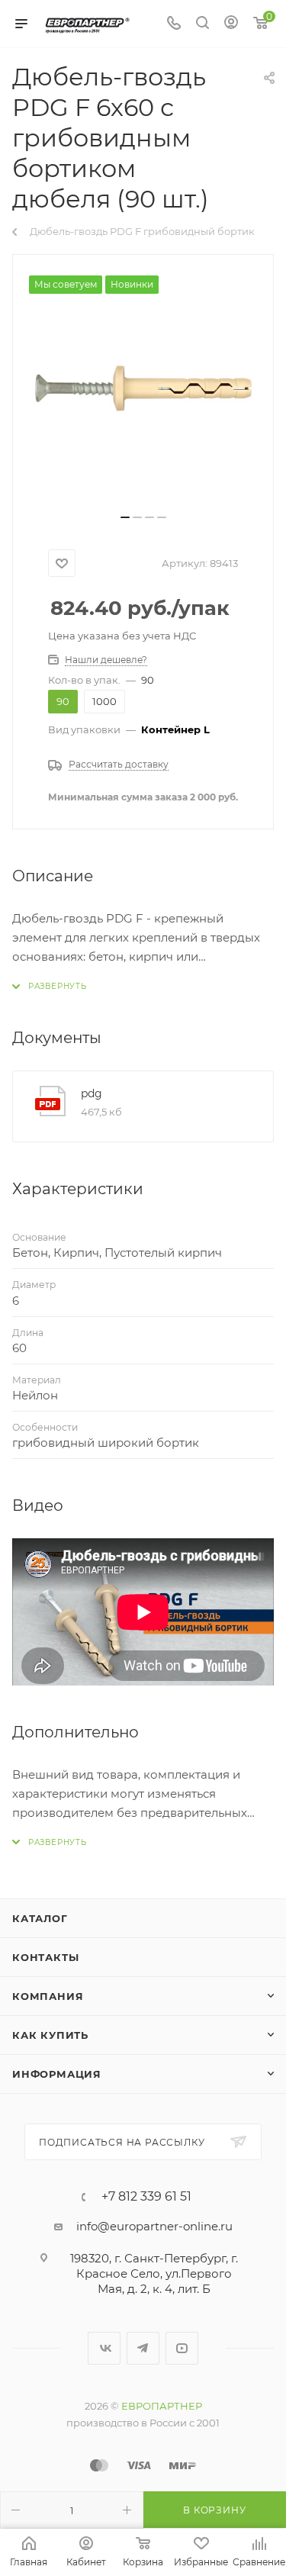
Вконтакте (104, 2348)
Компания (48, 1996)
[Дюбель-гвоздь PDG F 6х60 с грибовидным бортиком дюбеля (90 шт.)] (143, 390)
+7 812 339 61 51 (146, 2197)
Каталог (40, 1918)
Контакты (45, 1957)
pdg (92, 1093)
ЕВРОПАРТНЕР (162, 2406)
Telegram (143, 2348)
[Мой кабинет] (231, 24)
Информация (57, 2074)
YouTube (182, 2348)
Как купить (50, 2035)
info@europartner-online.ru (154, 2226)
